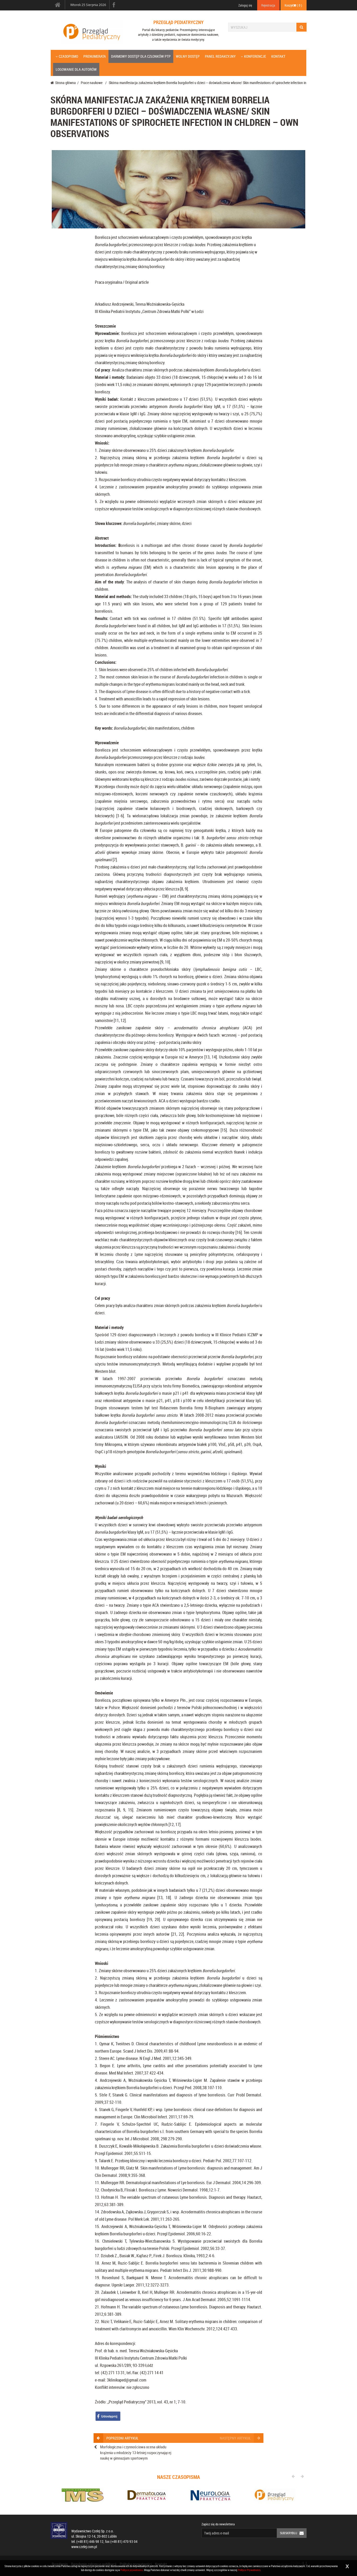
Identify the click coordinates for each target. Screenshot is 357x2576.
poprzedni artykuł (122, 2438)
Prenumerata (95, 56)
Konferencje (255, 56)
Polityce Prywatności (249, 2570)
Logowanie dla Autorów (76, 69)
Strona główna (65, 83)
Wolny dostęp (188, 56)
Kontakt (278, 56)
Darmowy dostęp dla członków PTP (141, 56)
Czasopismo (68, 56)
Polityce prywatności (132, 2570)
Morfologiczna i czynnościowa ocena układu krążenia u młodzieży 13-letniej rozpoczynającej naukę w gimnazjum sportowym (136, 2452)
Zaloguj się (245, 5)
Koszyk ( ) (293, 5)
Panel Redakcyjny (220, 56)
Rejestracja (268, 5)
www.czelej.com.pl (84, 2547)
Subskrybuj (289, 2533)
